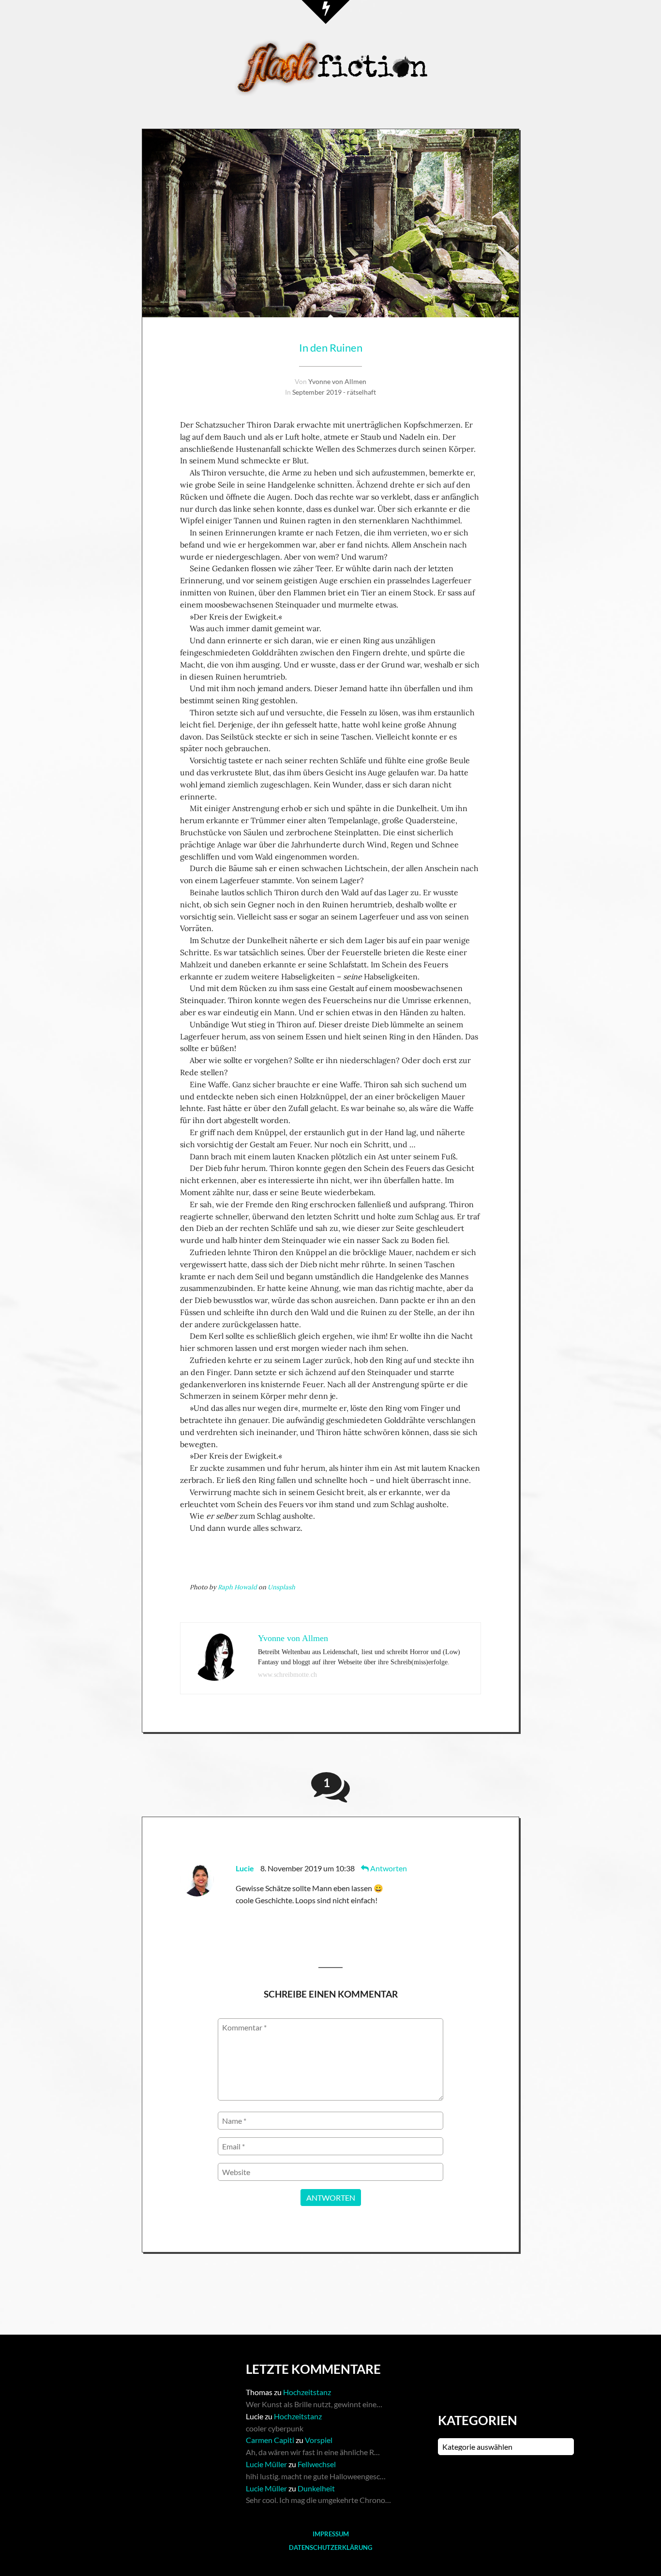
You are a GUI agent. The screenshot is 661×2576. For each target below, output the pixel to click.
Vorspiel (319, 2440)
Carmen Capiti (270, 2440)
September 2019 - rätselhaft (334, 392)
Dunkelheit (316, 2488)
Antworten (388, 1868)
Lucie (245, 1868)
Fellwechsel (317, 2464)
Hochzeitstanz (307, 2392)
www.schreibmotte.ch (287, 1675)
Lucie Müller (266, 2464)
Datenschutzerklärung (330, 2547)
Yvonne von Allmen (337, 381)
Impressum (331, 2534)
